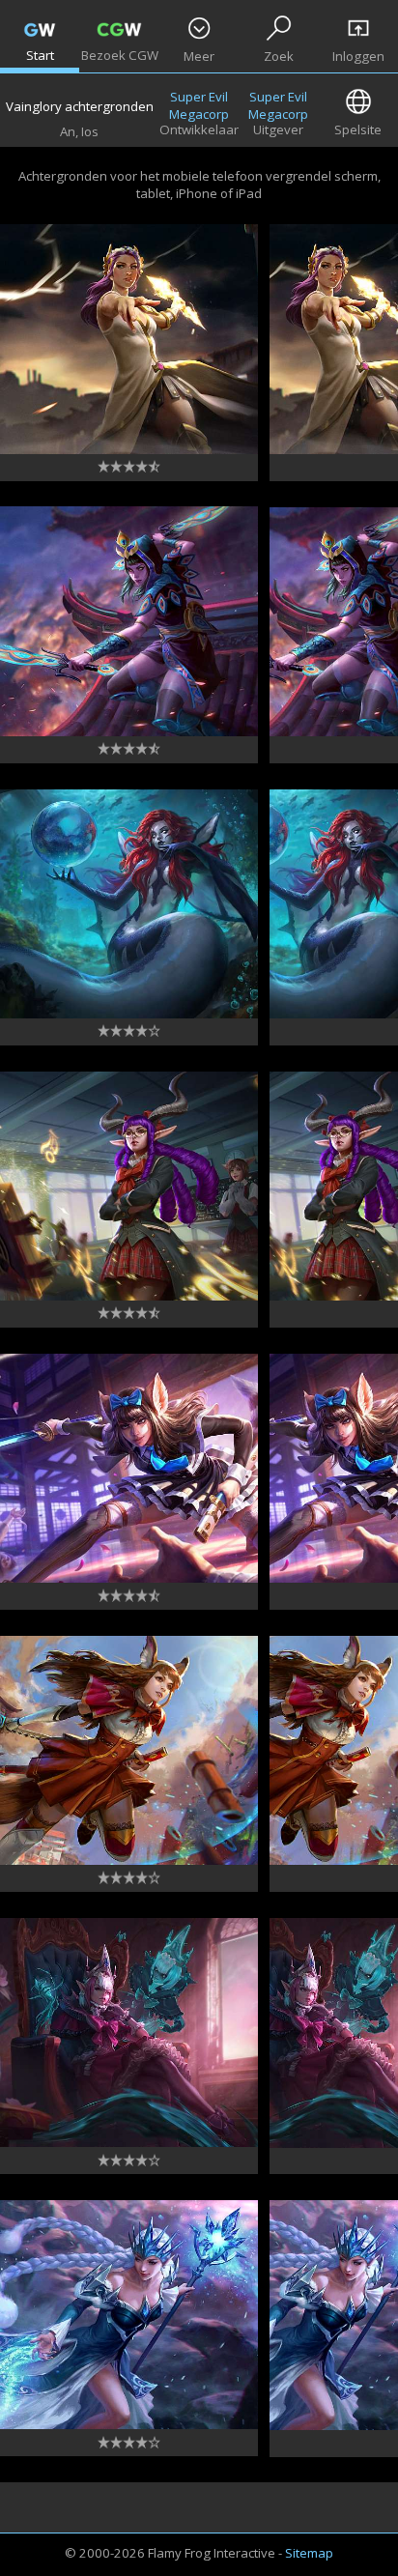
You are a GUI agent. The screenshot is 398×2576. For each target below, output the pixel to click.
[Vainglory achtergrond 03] (129, 2033)
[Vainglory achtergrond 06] (129, 1187)
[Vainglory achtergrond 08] (129, 621)
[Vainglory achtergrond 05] (129, 1469)
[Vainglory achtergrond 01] (129, 339)
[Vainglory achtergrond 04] (129, 1751)
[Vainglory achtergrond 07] (129, 904)
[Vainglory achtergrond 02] (129, 2315)
